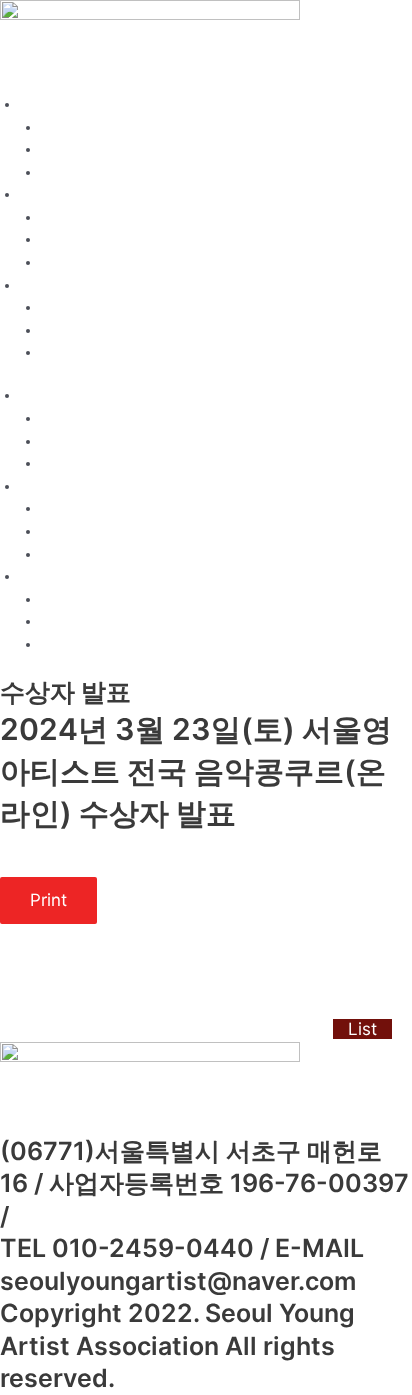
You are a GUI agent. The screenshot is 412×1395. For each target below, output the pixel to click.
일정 (55, 217)
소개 (55, 127)
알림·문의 (50, 285)
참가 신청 (71, 239)
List (362, 1029)
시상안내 (69, 172)
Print (48, 900)
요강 (55, 149)
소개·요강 (50, 104)
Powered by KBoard (64, 1029)
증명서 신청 (78, 262)
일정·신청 (50, 194)
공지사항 (69, 307)
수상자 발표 (78, 330)
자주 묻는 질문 (87, 352)
